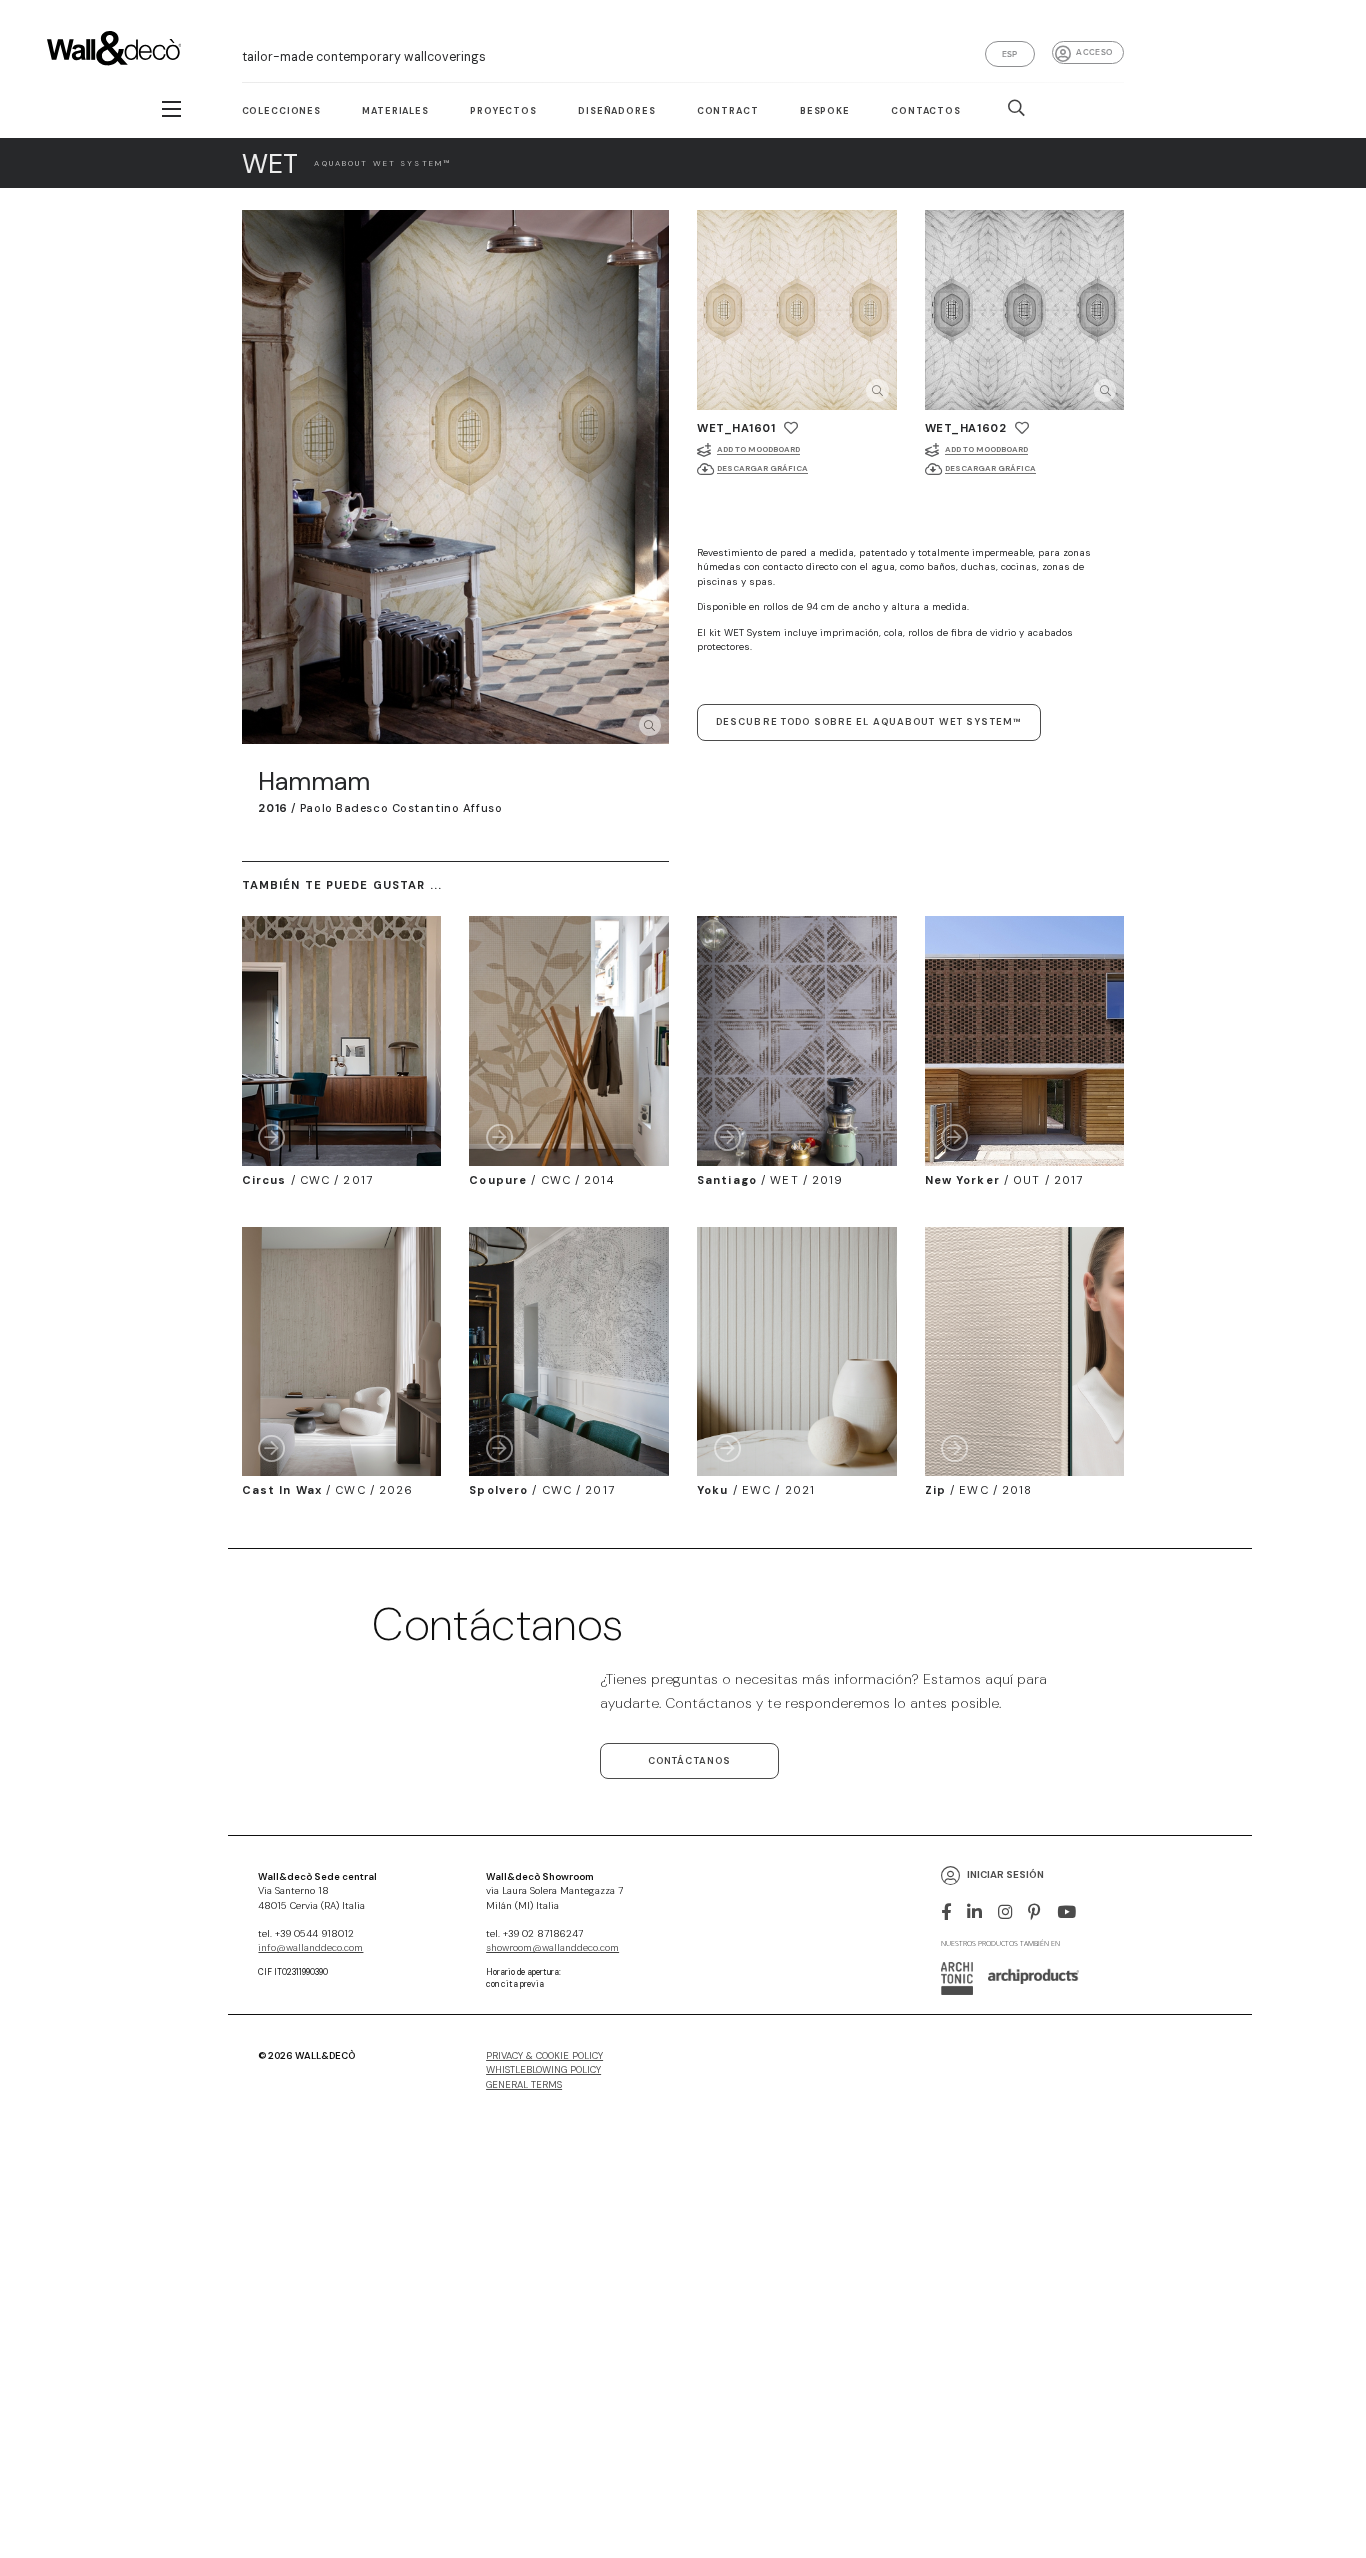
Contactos (926, 111)
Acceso (1094, 52)
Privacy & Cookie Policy (544, 2056)
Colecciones (281, 111)
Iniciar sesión (1005, 1874)
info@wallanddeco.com (310, 1948)
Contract (728, 111)
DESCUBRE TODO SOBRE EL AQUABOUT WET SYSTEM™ (869, 722)
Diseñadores (616, 111)
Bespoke (825, 111)
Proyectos (503, 111)
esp (1010, 54)
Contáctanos (689, 1761)
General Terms (524, 2085)
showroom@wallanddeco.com (552, 1948)
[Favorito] (791, 428)
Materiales (395, 111)
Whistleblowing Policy (543, 2070)
